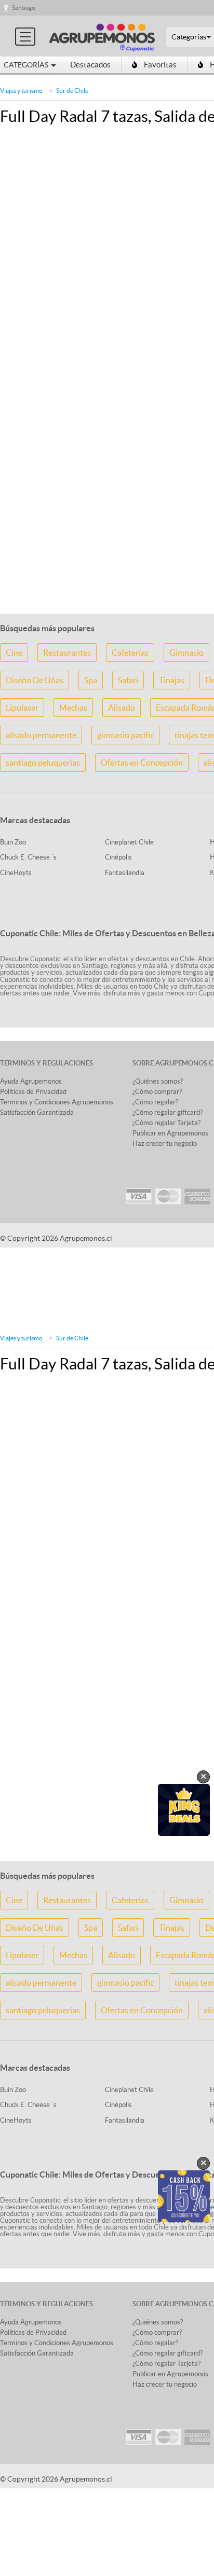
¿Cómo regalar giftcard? (168, 1112)
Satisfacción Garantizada (37, 1112)
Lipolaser (22, 708)
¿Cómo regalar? (155, 1102)
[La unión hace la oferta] (102, 36)
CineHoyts (16, 873)
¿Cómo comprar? (157, 1092)
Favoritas (160, 65)
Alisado (122, 708)
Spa (91, 680)
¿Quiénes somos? (158, 1081)
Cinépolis (118, 857)
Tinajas (172, 680)
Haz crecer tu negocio (165, 1144)
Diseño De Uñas (35, 680)
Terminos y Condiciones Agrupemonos (57, 1102)
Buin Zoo (13, 842)
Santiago (24, 8)
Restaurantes (67, 653)
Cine (14, 653)
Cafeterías (130, 653)
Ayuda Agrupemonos (31, 1081)
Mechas (73, 708)
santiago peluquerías (43, 763)
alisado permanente (41, 735)
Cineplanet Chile (129, 842)
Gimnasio (186, 653)
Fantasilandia (125, 873)
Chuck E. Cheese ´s (28, 857)
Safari (128, 680)
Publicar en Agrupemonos (170, 1133)
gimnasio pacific (125, 735)
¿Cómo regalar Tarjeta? (166, 1123)
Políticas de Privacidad (33, 1092)
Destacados (90, 65)
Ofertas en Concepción (142, 763)
